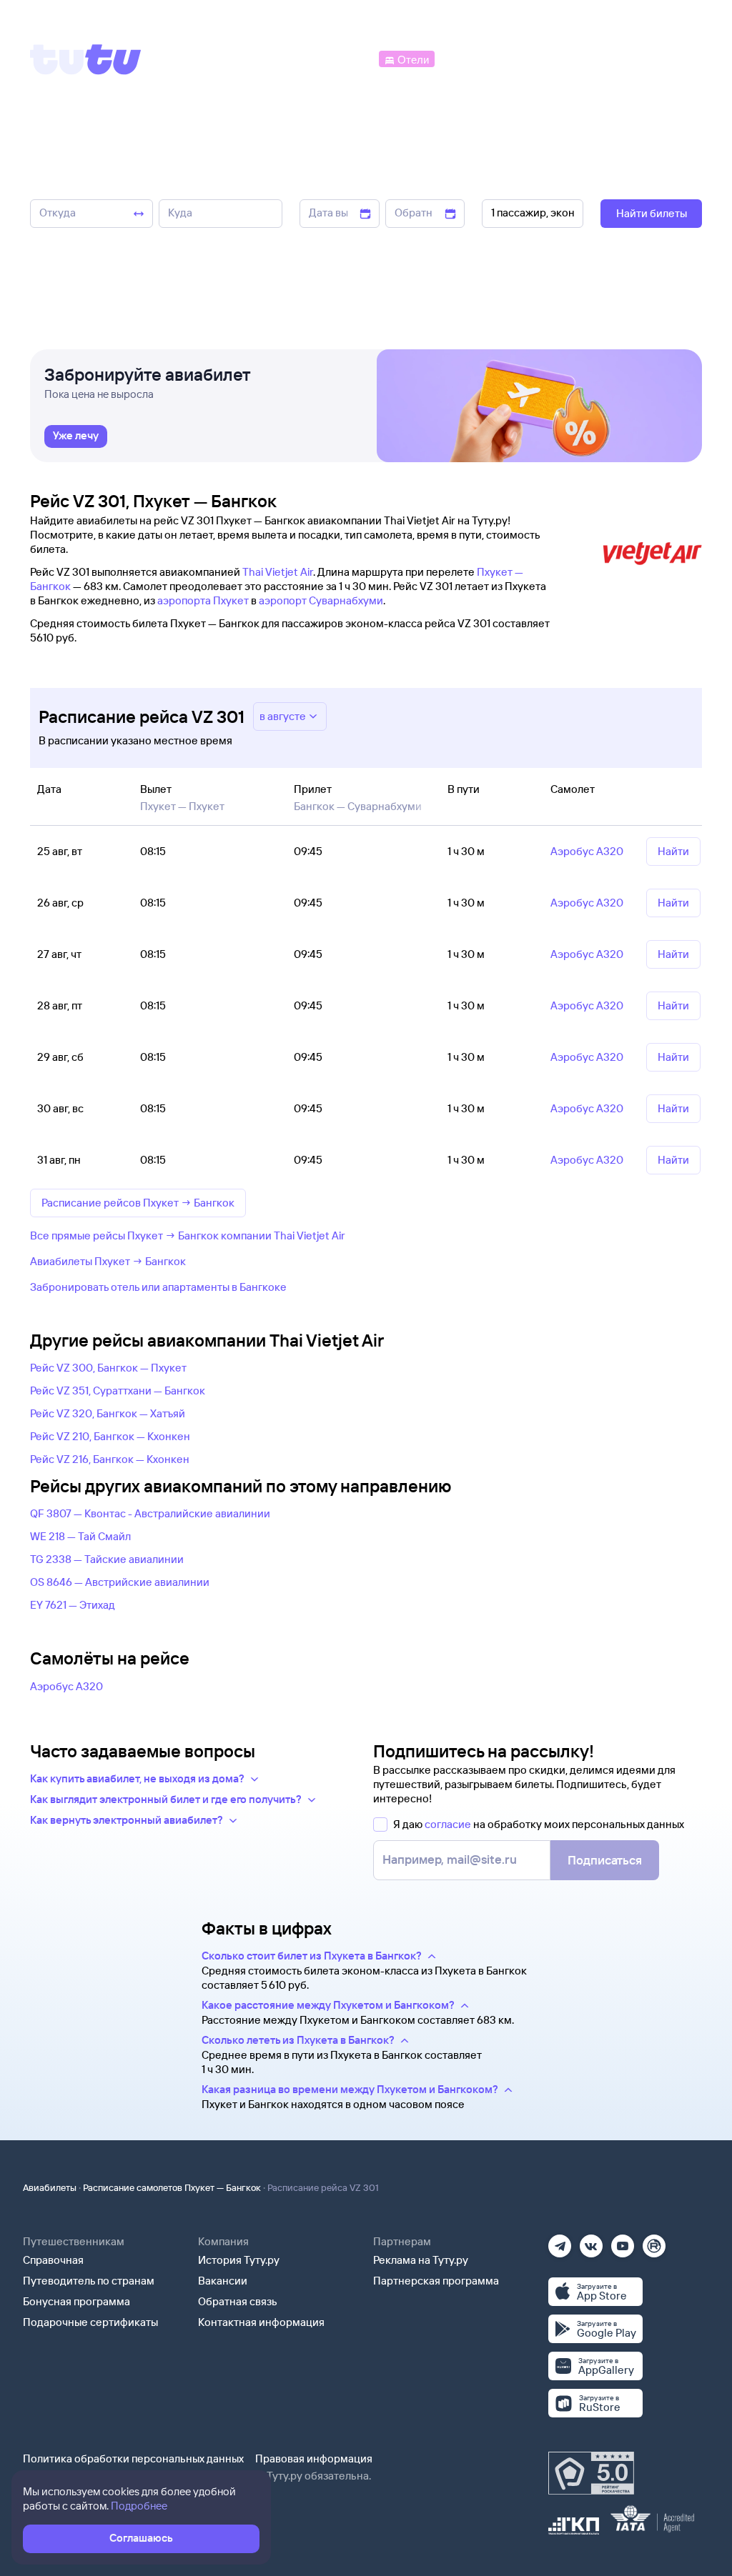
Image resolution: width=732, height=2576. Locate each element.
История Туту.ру (239, 2260)
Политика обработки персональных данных (133, 2458)
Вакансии (223, 2281)
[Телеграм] (560, 2241)
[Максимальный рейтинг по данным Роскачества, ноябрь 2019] (591, 2473)
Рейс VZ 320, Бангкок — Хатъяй (108, 1413)
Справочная (53, 2260)
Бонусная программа (76, 2301)
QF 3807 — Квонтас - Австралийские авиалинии (150, 1513)
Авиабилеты (50, 2187)
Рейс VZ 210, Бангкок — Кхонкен (110, 1436)
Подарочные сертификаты (90, 2322)
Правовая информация (314, 2458)
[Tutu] (86, 59)
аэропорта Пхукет (203, 600)
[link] (76, 436)
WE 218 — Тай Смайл (80, 1536)
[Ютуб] (623, 2241)
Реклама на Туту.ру (421, 2260)
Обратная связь (238, 2301)
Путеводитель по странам (89, 2281)
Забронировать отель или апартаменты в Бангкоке (158, 1287)
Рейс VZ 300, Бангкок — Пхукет (108, 1368)
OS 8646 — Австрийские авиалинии (120, 1582)
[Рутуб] (654, 2241)
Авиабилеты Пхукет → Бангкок (108, 1261)
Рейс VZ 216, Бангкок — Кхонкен (110, 1459)
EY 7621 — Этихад (73, 1605)
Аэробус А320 (66, 1686)
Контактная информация (261, 2322)
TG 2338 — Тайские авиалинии (107, 1559)
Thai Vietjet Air (278, 572)
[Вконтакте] (591, 2241)
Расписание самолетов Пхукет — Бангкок (172, 2187)
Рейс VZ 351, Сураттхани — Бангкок (118, 1391)
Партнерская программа (436, 2281)
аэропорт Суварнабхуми (321, 600)
